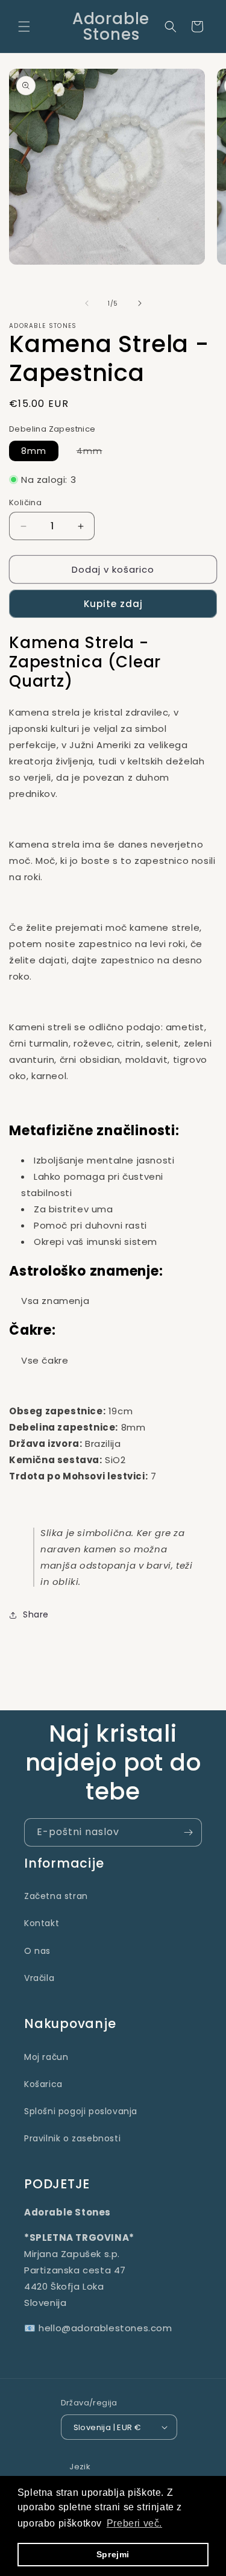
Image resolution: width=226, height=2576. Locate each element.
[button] (24, 27)
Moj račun (46, 2057)
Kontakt (42, 1923)
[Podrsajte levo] (87, 303)
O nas (37, 1951)
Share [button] (36, 1614)
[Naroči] (188, 1832)
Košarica (43, 2084)
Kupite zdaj (113, 604)
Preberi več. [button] (134, 2523)
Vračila (39, 1978)
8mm (34, 451)
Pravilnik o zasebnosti (72, 2138)
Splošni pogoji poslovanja (81, 2111)
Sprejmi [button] (113, 2554)
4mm (96, 453)
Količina (25, 502)
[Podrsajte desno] (140, 303)
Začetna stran (56, 1896)
